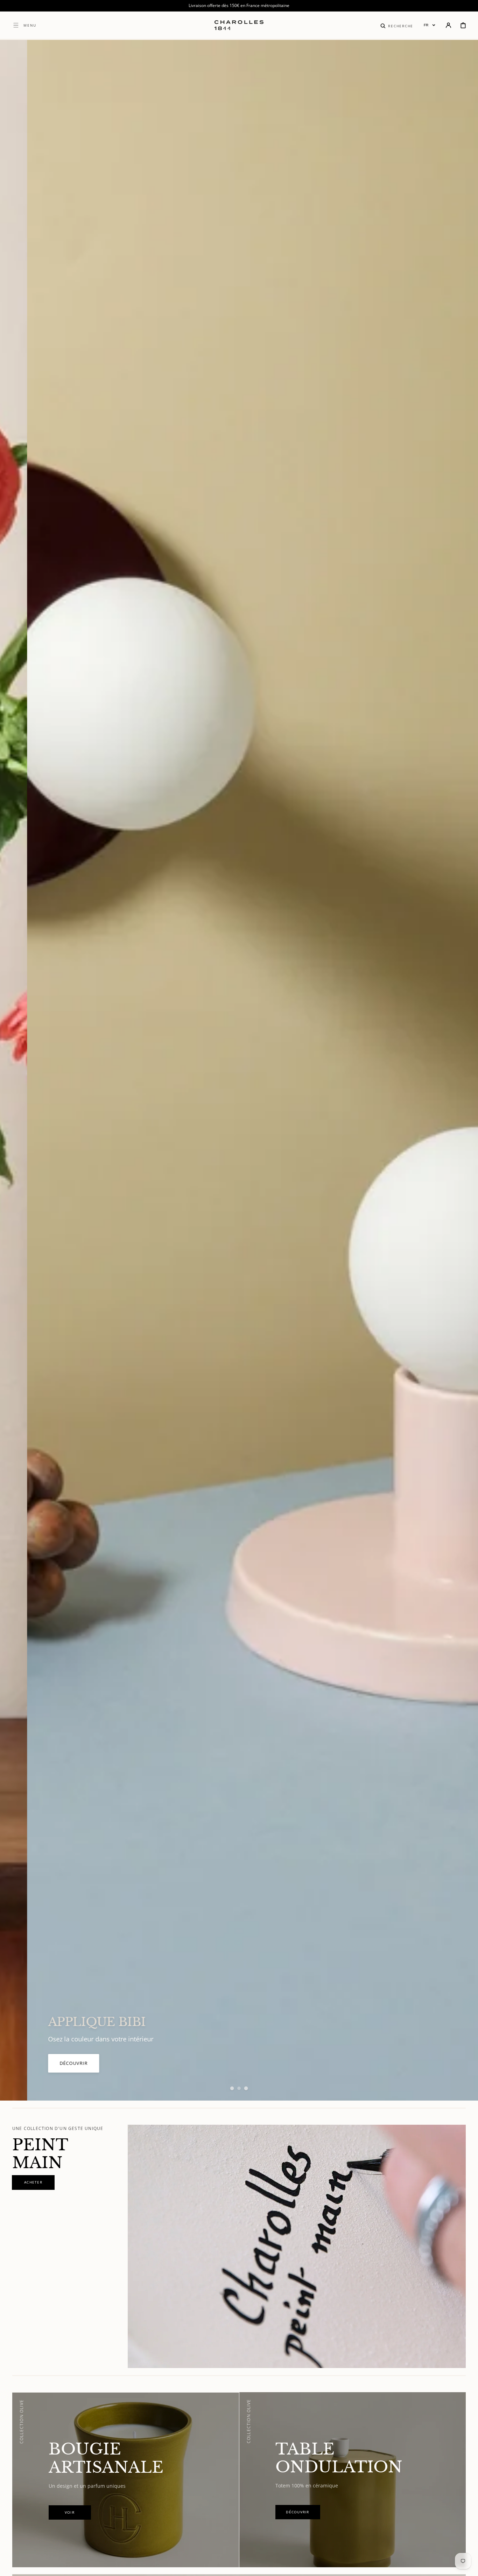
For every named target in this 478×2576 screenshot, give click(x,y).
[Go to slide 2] (239, 2088)
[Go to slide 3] (246, 2088)
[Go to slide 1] (232, 2088)
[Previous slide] (17, 1070)
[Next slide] (461, 1070)
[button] (397, 25)
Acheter (43, 2063)
